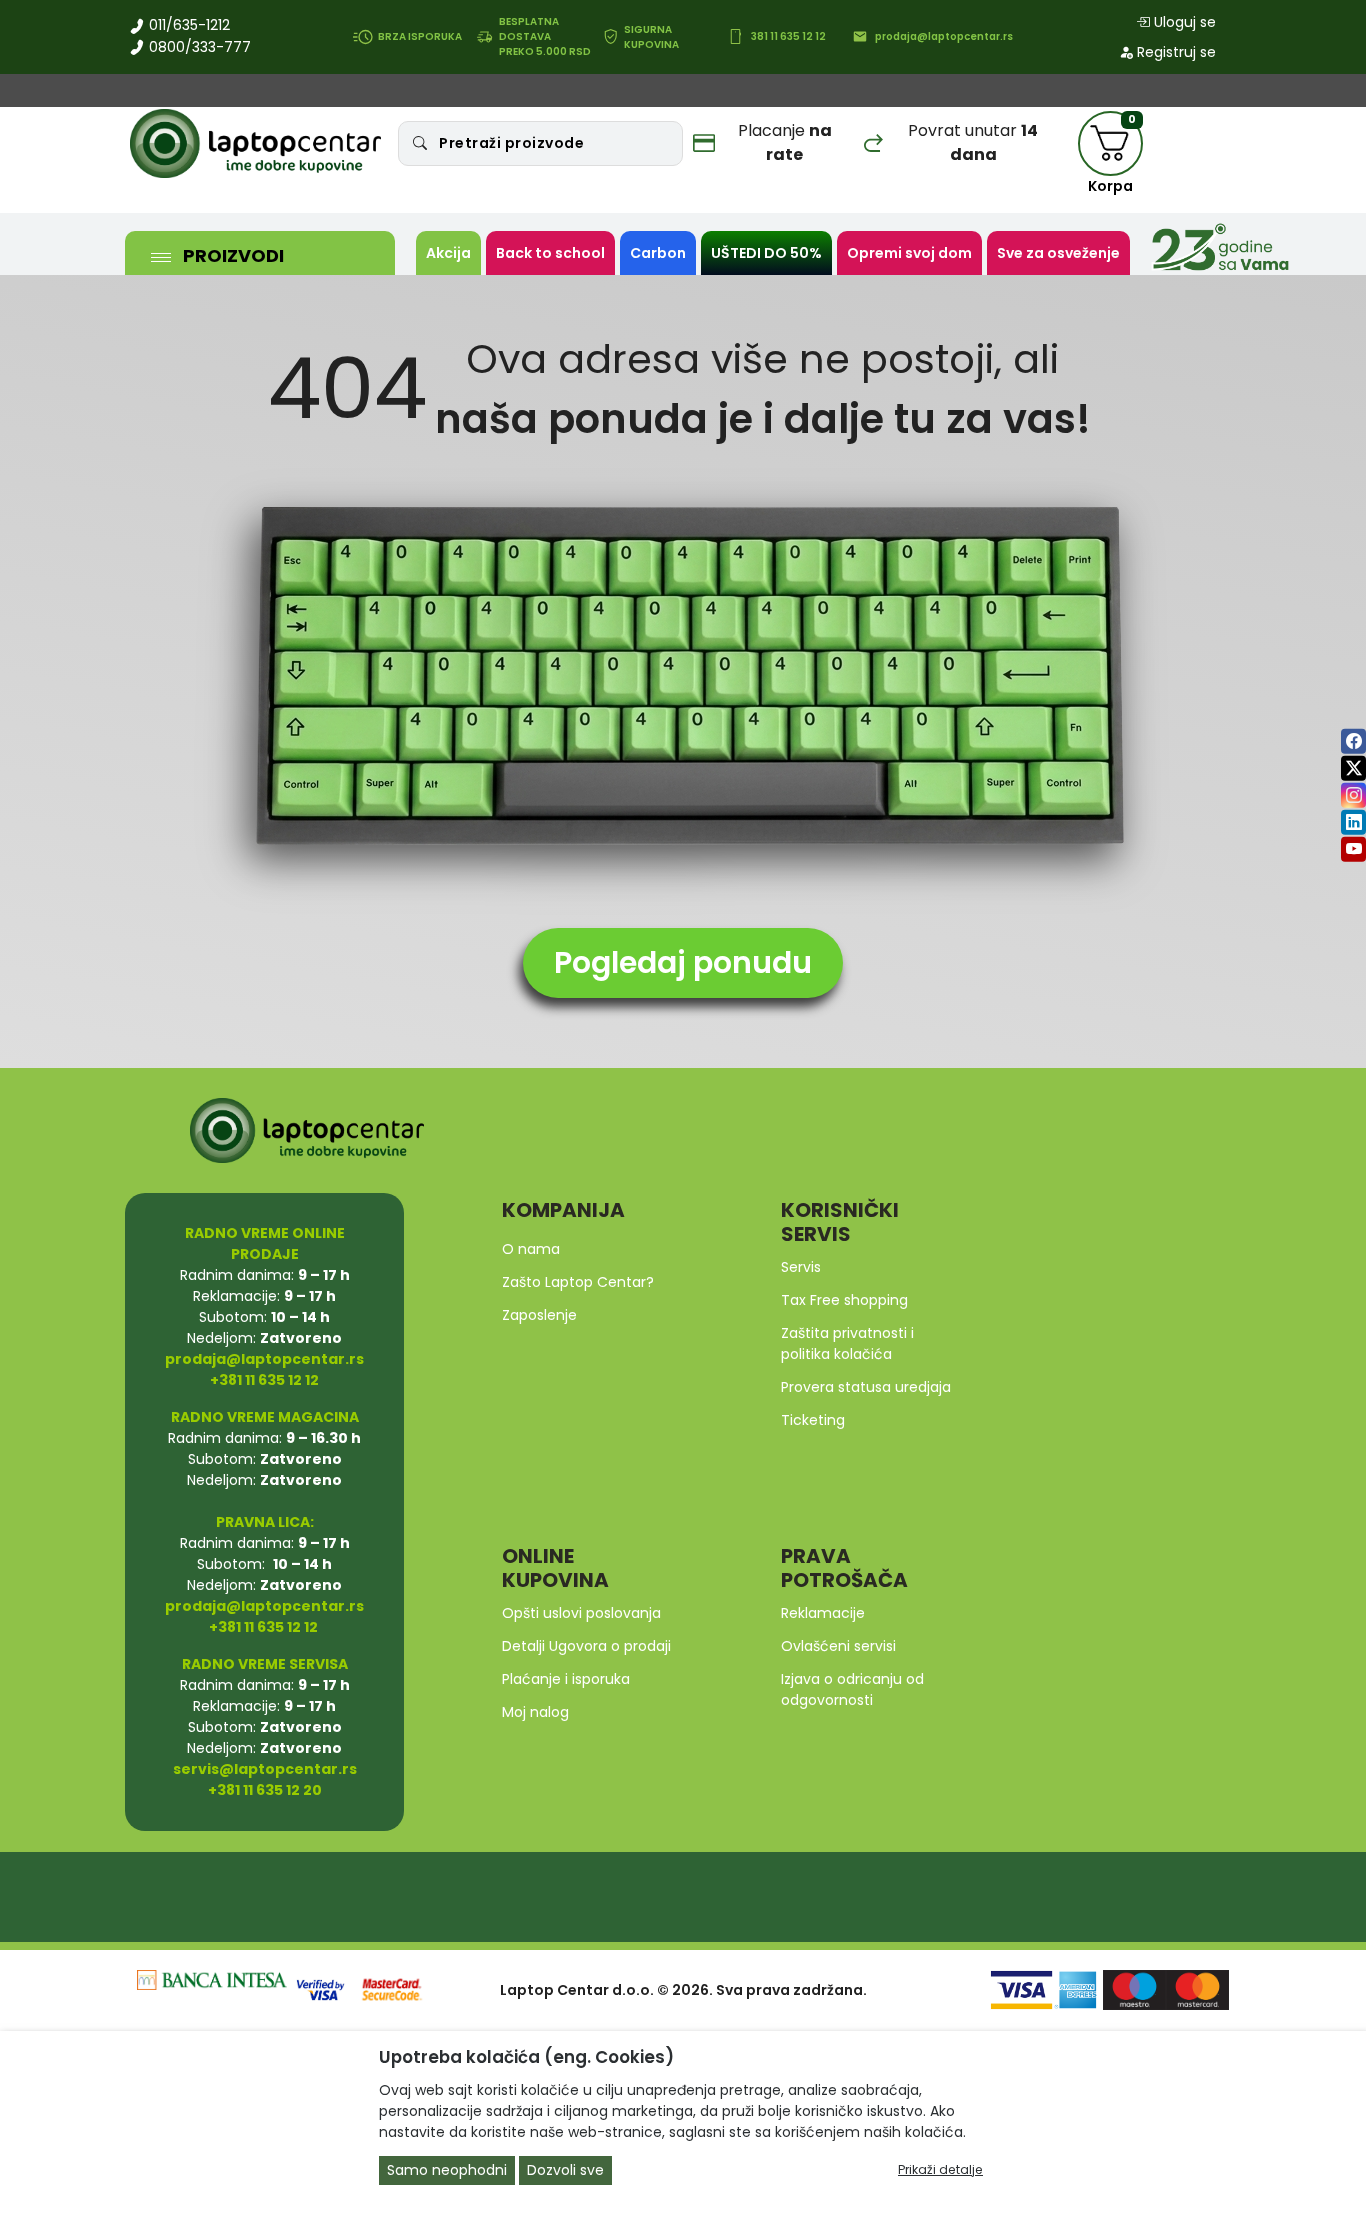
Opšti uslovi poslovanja (581, 1613)
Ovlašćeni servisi (838, 1646)
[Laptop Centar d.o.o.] (256, 144)
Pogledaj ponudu (683, 962)
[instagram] (1353, 795)
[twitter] (1353, 768)
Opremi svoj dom (909, 253)
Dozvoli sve (565, 2170)
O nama (531, 1249)
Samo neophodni (447, 2170)
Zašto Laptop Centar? (578, 1282)
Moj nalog (535, 1712)
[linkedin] (1353, 822)
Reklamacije (823, 1613)
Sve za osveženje (1058, 253)
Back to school (550, 253)
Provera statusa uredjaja (866, 1387)
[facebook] (1353, 741)
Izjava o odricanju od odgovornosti (852, 1689)
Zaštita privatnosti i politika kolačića (847, 1343)
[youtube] (1353, 849)
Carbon (658, 253)
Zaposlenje (539, 1315)
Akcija (448, 253)
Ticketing (813, 1420)
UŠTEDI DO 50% (766, 253)
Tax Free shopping (844, 1300)
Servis (801, 1267)
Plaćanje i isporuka (566, 1679)
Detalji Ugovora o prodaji (586, 1646)
